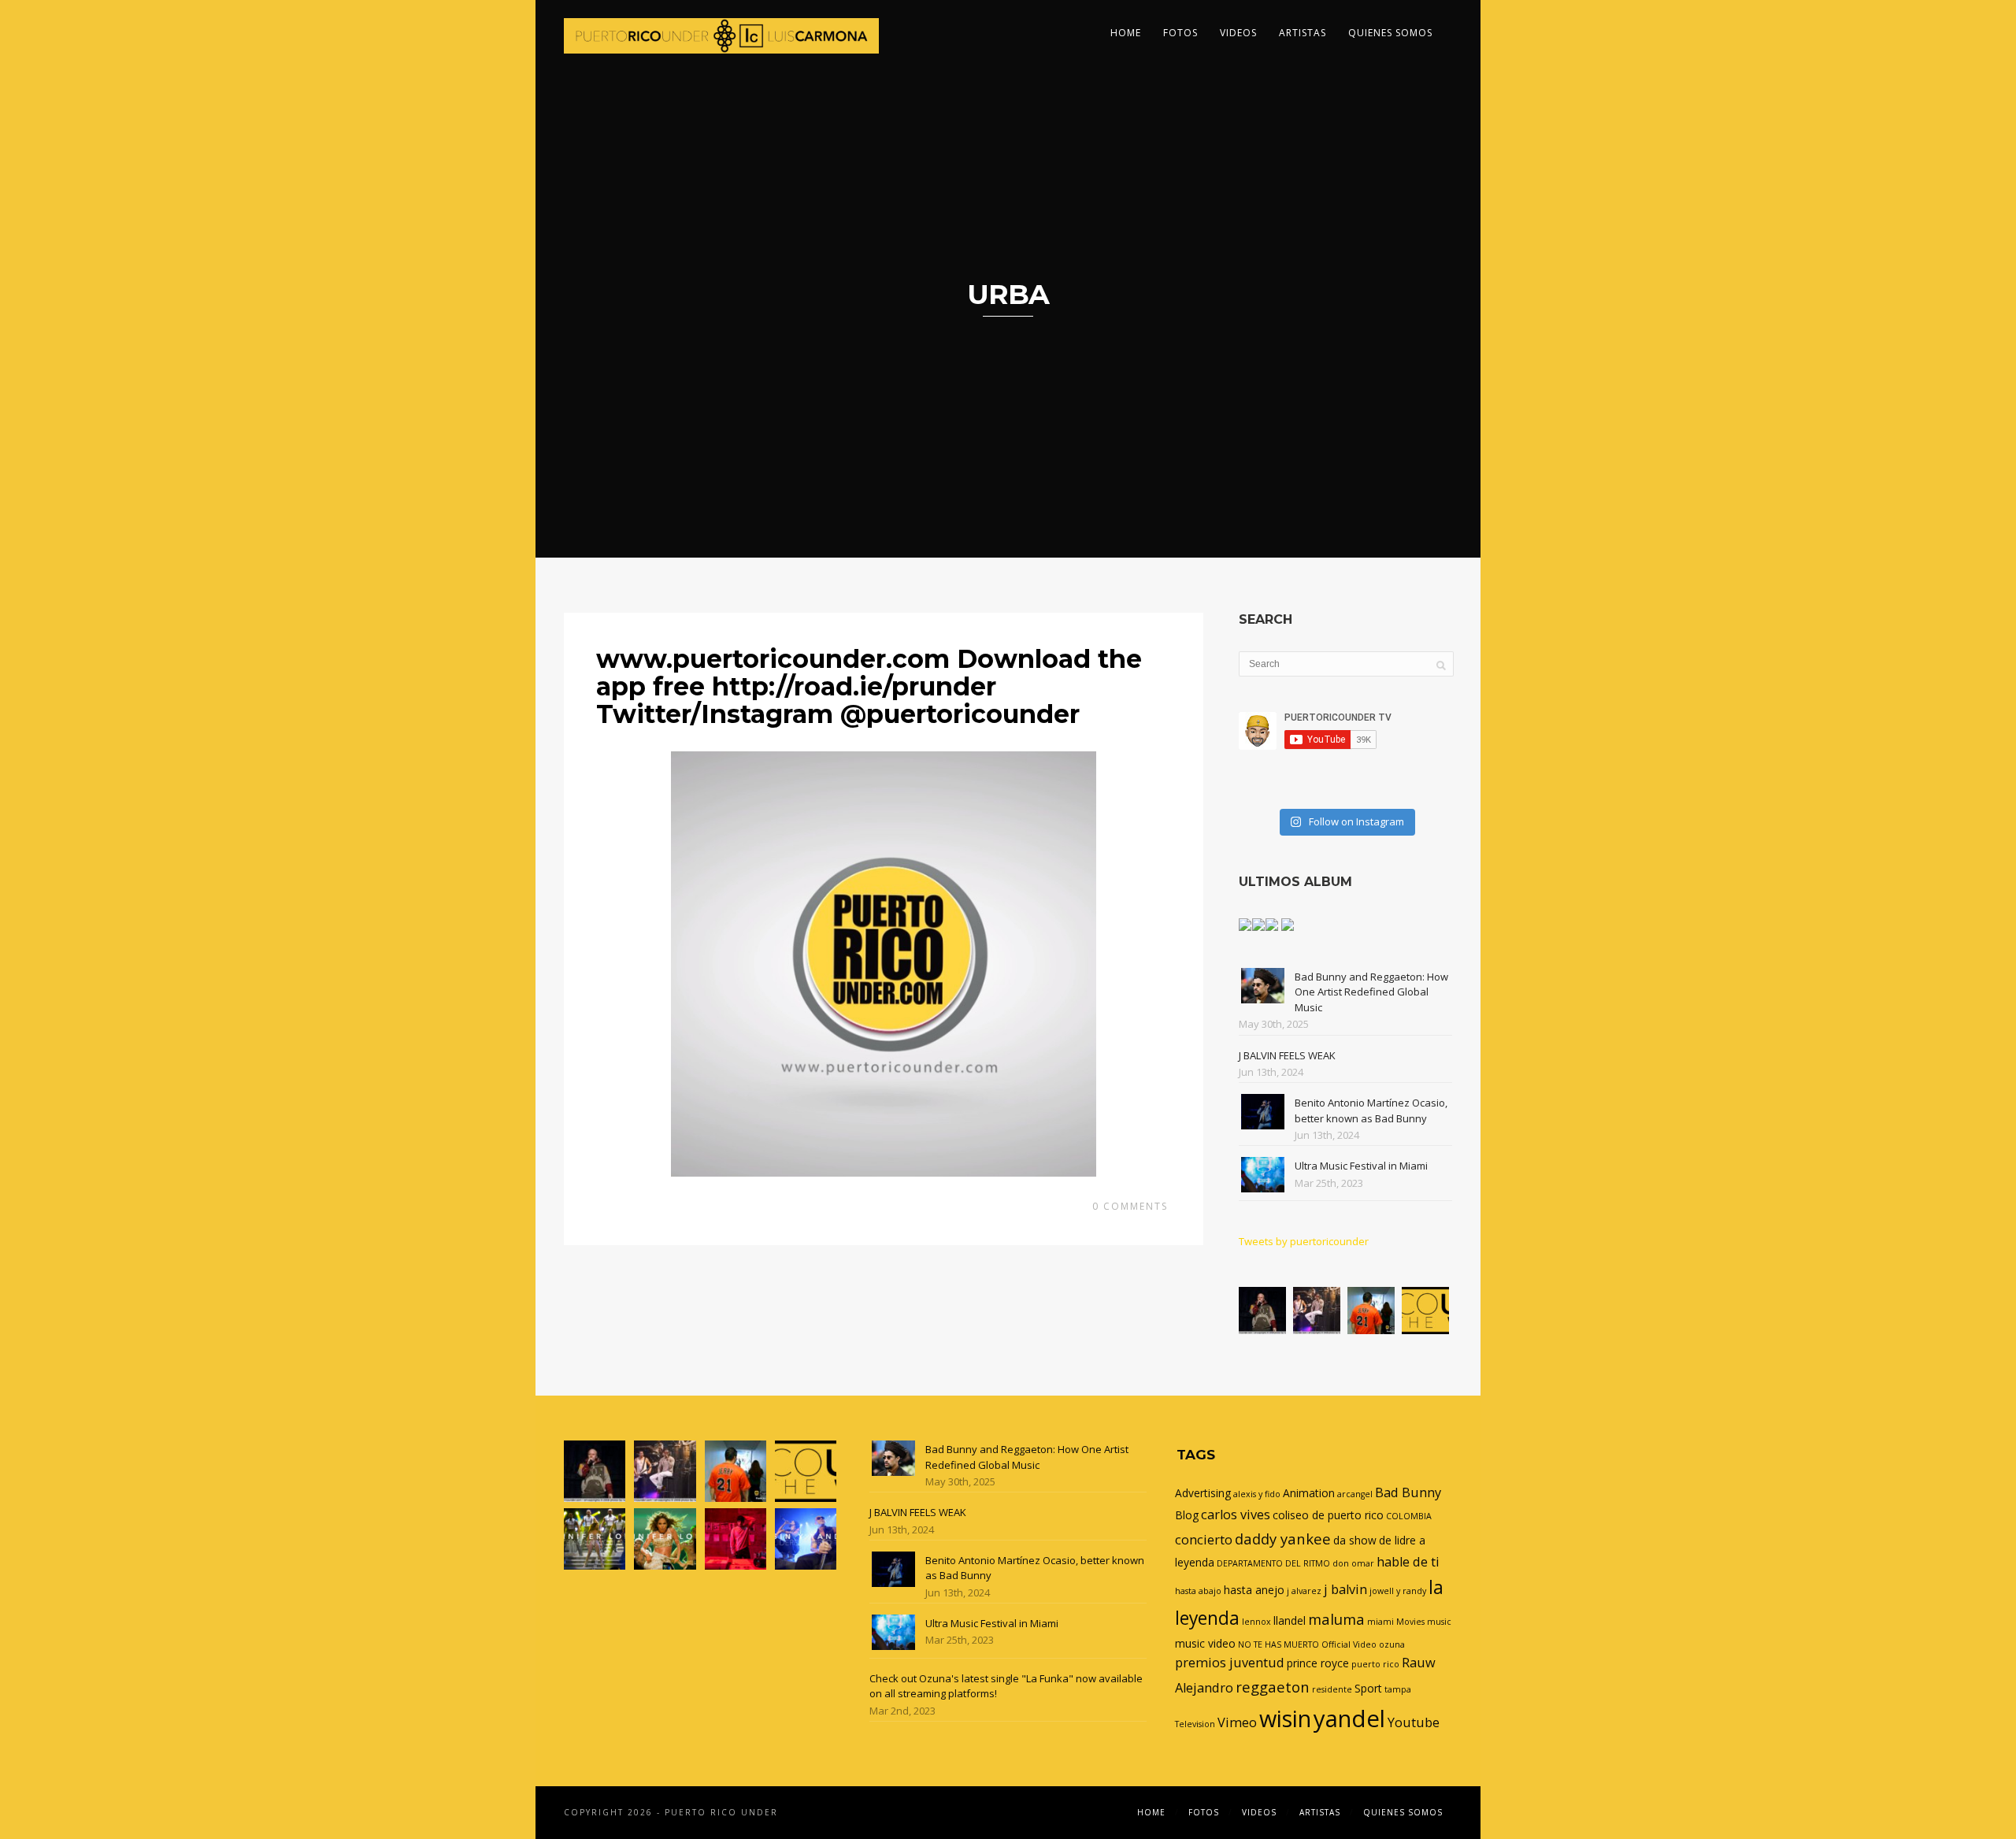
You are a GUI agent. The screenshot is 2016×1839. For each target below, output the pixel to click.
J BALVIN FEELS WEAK (1287, 1055)
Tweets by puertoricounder (1304, 1241)
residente (1332, 1689)
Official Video (1349, 1644)
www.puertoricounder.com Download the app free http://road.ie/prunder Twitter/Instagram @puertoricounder (869, 686)
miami (1380, 1622)
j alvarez (1304, 1591)
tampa (1398, 1689)
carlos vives (1236, 1515)
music (1439, 1622)
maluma (1336, 1619)
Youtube (1414, 1722)
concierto (1204, 1540)
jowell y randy (1398, 1591)
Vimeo (1237, 1722)
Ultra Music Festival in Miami (1361, 1166)
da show (1355, 1540)
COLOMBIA (1409, 1516)
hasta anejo (1254, 1590)
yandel (1349, 1719)
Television (1195, 1724)
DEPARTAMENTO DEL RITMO (1273, 1563)
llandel (1290, 1620)
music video (1205, 1643)
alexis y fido (1257, 1494)
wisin (1285, 1718)
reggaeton (1273, 1687)
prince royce (1318, 1663)
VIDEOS (1238, 33)
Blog (1187, 1515)
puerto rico (1375, 1664)
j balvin (1345, 1589)
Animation (1309, 1493)
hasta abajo (1198, 1591)
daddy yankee (1283, 1539)
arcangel (1355, 1494)
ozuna (1392, 1644)
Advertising (1203, 1493)
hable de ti (1408, 1562)
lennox (1256, 1622)
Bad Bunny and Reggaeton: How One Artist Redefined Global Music (1371, 992)
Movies (1410, 1622)
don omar (1353, 1563)
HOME (1126, 33)
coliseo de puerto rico (1328, 1515)
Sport (1368, 1688)
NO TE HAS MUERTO (1279, 1644)
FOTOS (1180, 33)
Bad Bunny (1408, 1492)
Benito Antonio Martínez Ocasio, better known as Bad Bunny (1371, 1110)
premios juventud (1230, 1663)
